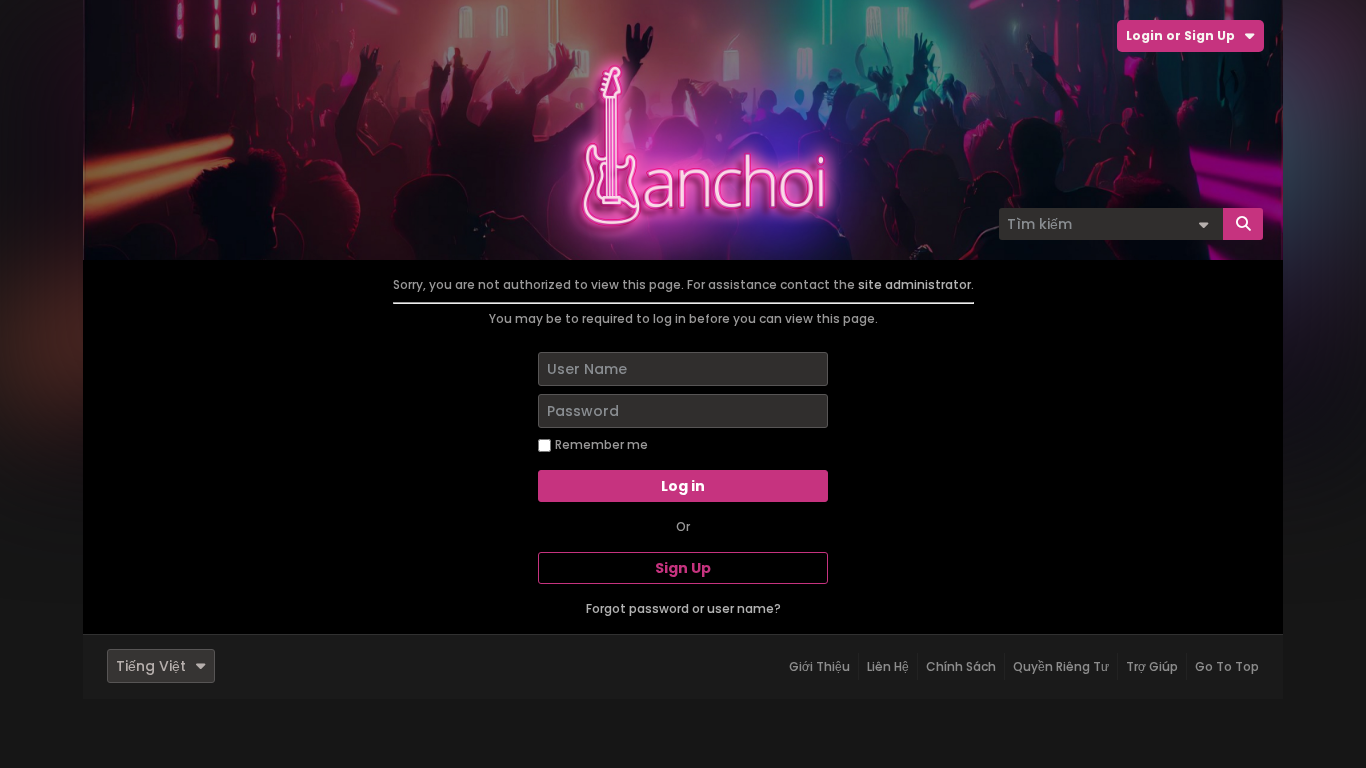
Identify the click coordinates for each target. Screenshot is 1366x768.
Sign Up (683, 568)
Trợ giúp (1152, 666)
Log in (683, 486)
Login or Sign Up (1180, 35)
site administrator (914, 284)
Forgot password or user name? (683, 608)
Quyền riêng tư (1061, 666)
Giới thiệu (819, 666)
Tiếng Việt (151, 666)
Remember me (601, 444)
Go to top (1227, 666)
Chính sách (961, 666)
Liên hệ (888, 666)
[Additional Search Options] (1203, 224)
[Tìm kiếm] (1243, 224)
